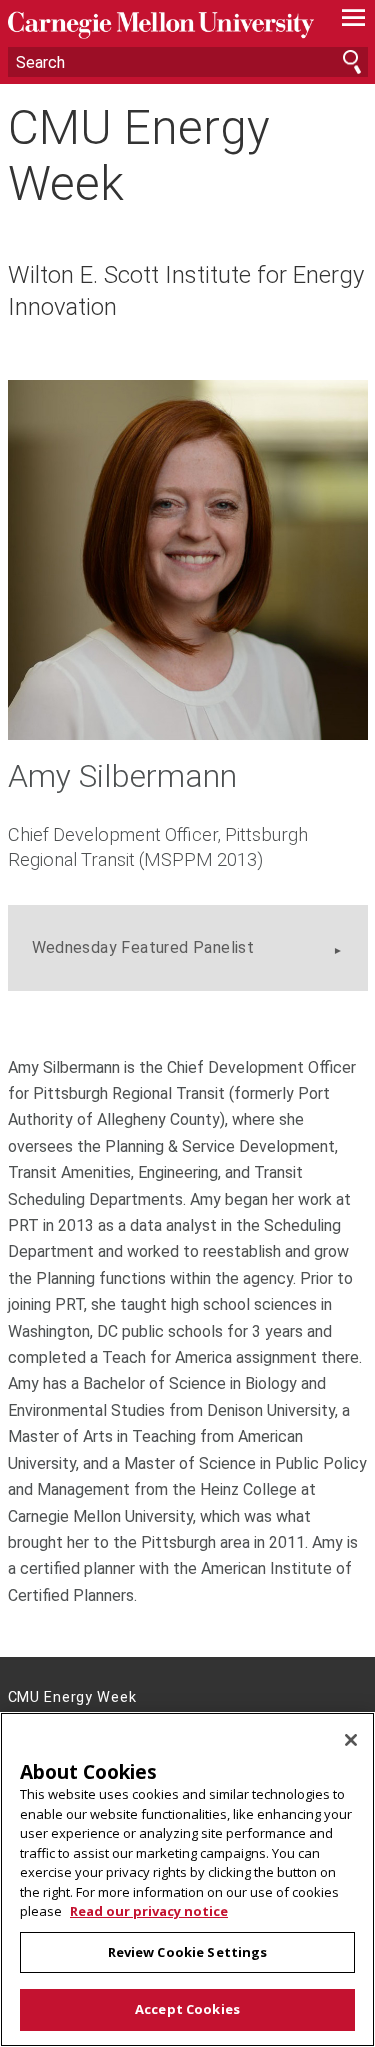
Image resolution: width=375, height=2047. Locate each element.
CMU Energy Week (139, 155)
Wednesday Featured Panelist (143, 947)
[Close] (351, 1740)
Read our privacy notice (149, 1911)
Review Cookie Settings (188, 1952)
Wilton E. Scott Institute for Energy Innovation (186, 291)
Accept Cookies (187, 2009)
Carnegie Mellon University (161, 25)
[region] (187, 1879)
